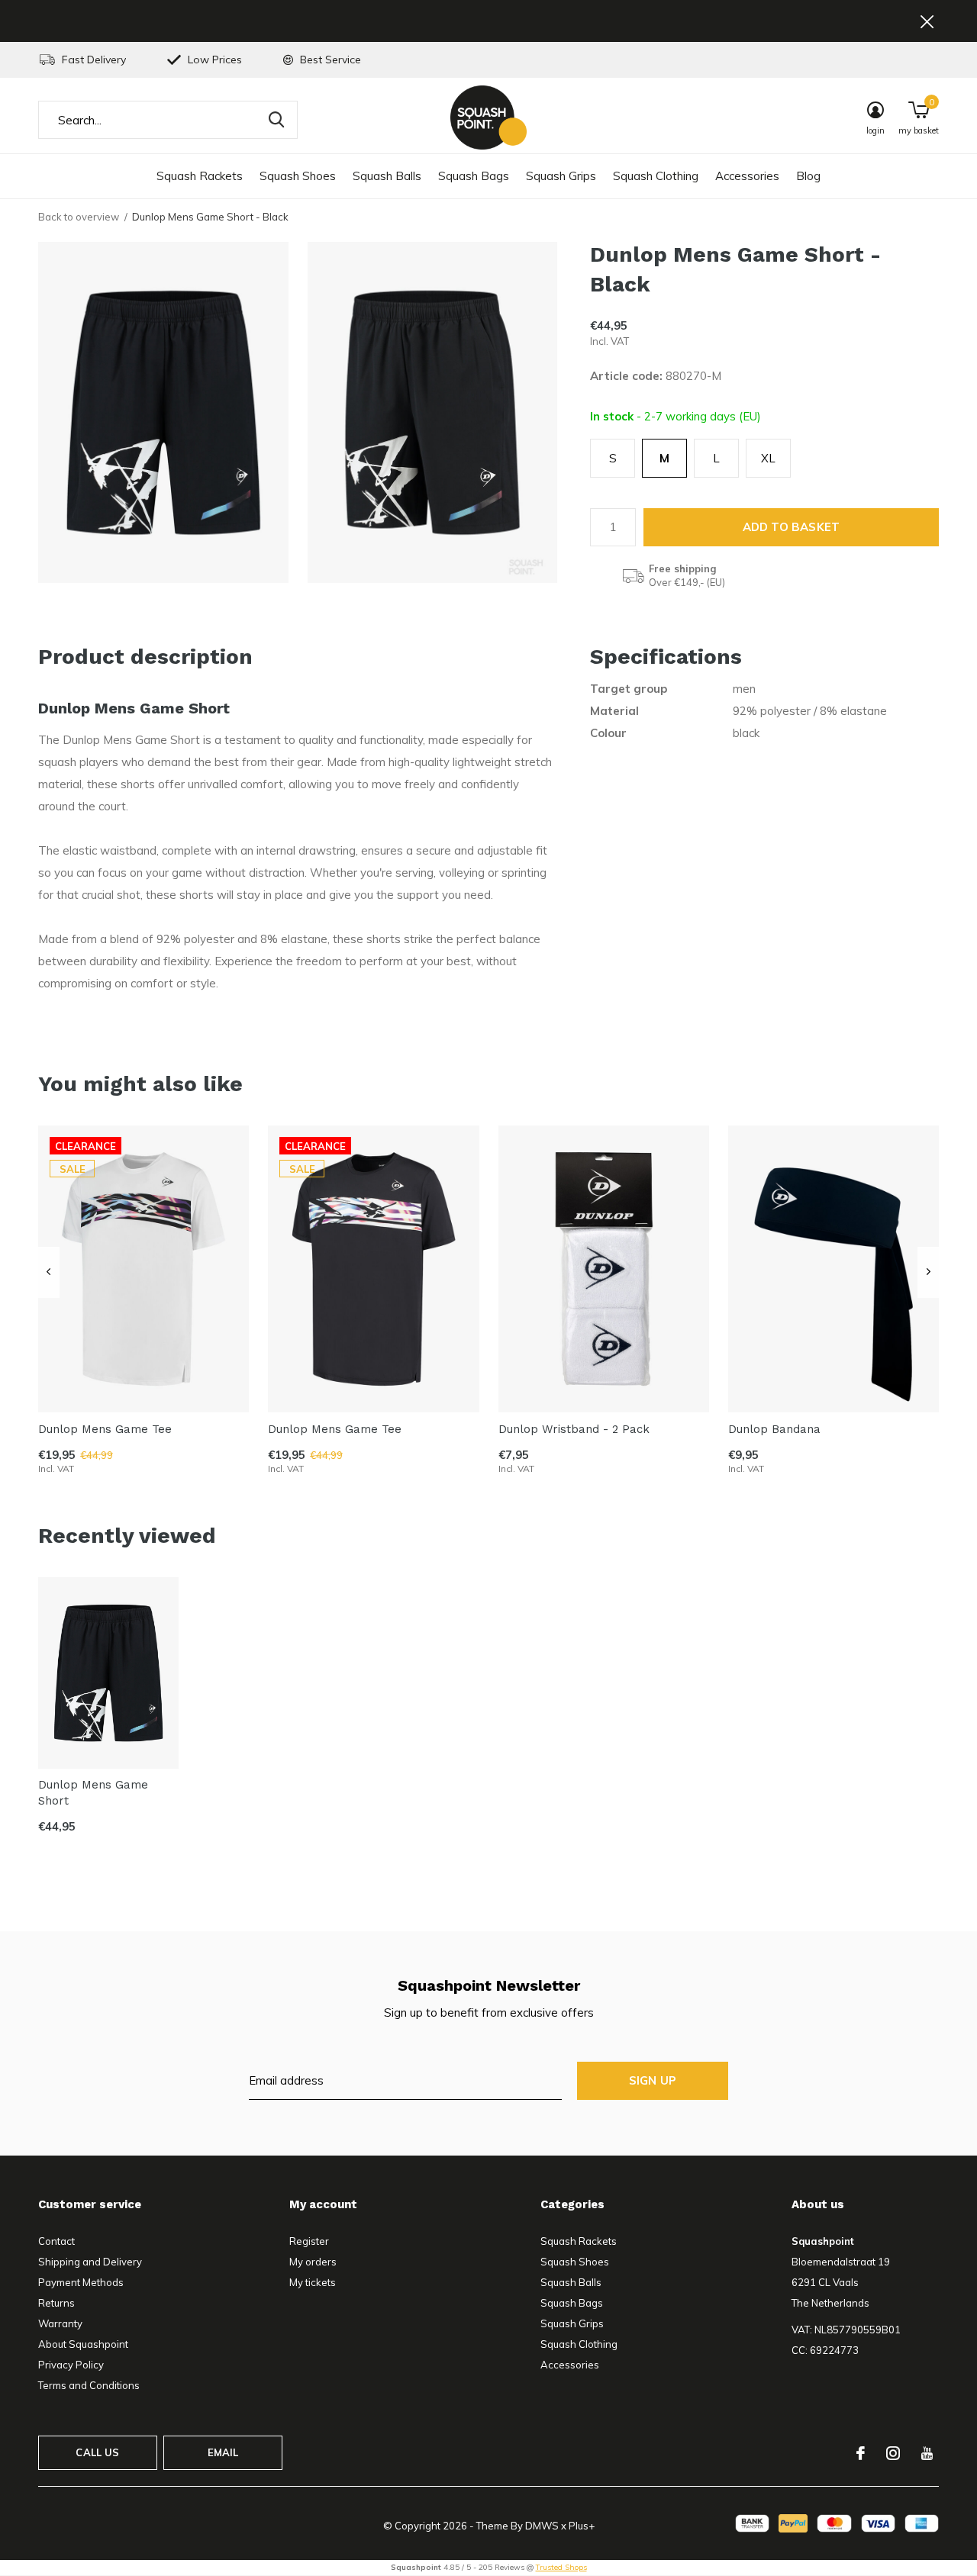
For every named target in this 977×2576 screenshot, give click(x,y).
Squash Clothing (656, 176)
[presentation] (48, 1273)
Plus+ (582, 2526)
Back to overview (79, 217)
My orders (313, 2262)
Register (309, 2241)
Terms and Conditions (89, 2385)
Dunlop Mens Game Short (93, 1793)
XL (768, 458)
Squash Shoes (298, 176)
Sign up (653, 2080)
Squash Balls (387, 176)
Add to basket (792, 527)
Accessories (747, 176)
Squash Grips (561, 176)
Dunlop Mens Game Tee (105, 1428)
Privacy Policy (71, 2365)
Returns (56, 2303)
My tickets (313, 2282)
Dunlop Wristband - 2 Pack (574, 1428)
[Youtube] (927, 2453)
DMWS (542, 2526)
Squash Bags (474, 176)
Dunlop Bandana (774, 1428)
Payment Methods (81, 2282)
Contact (56, 2241)
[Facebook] (861, 2453)
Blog (808, 176)
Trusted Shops (561, 2567)
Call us (97, 2452)
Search (276, 120)
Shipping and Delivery (90, 2262)
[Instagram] (893, 2453)
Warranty (60, 2323)
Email (223, 2452)
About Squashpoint (83, 2344)
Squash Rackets (200, 176)
